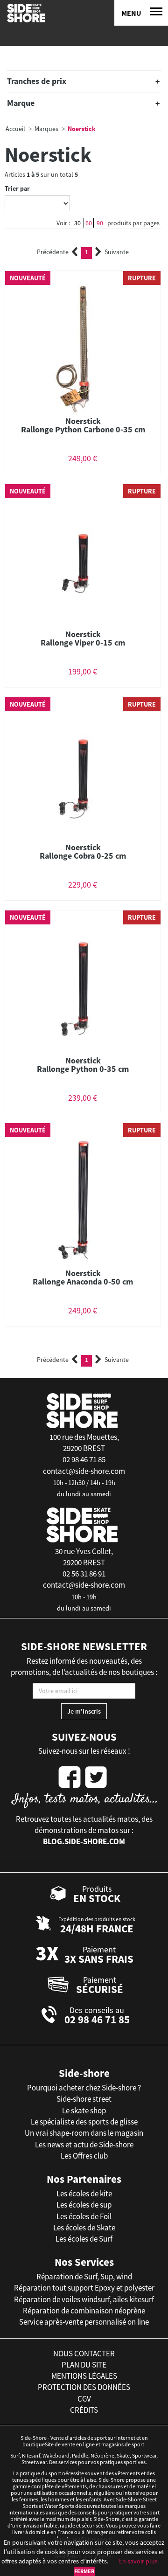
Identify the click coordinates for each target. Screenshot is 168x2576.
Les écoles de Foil (84, 2216)
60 (89, 223)
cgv (84, 2399)
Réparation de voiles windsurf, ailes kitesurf (84, 2299)
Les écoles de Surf (84, 2239)
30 (77, 223)
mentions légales (84, 2376)
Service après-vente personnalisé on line (84, 2322)
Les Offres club (84, 2156)
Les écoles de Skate (84, 2228)
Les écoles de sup (84, 2205)
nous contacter (84, 2354)
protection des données (84, 2387)
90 (100, 223)
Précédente (53, 252)
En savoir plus (138, 2561)
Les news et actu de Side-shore (84, 2145)
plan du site (84, 2365)
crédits (84, 2410)
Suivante (117, 252)
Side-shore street (84, 2099)
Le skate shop (84, 2111)
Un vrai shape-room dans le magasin (84, 2133)
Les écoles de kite (84, 2194)
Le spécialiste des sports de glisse (84, 2122)
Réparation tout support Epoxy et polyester (84, 2288)
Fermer (84, 2571)
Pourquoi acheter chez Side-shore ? (84, 2088)
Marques (46, 129)
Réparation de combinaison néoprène (84, 2311)
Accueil (15, 129)
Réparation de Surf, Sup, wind (84, 2277)
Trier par (17, 188)
